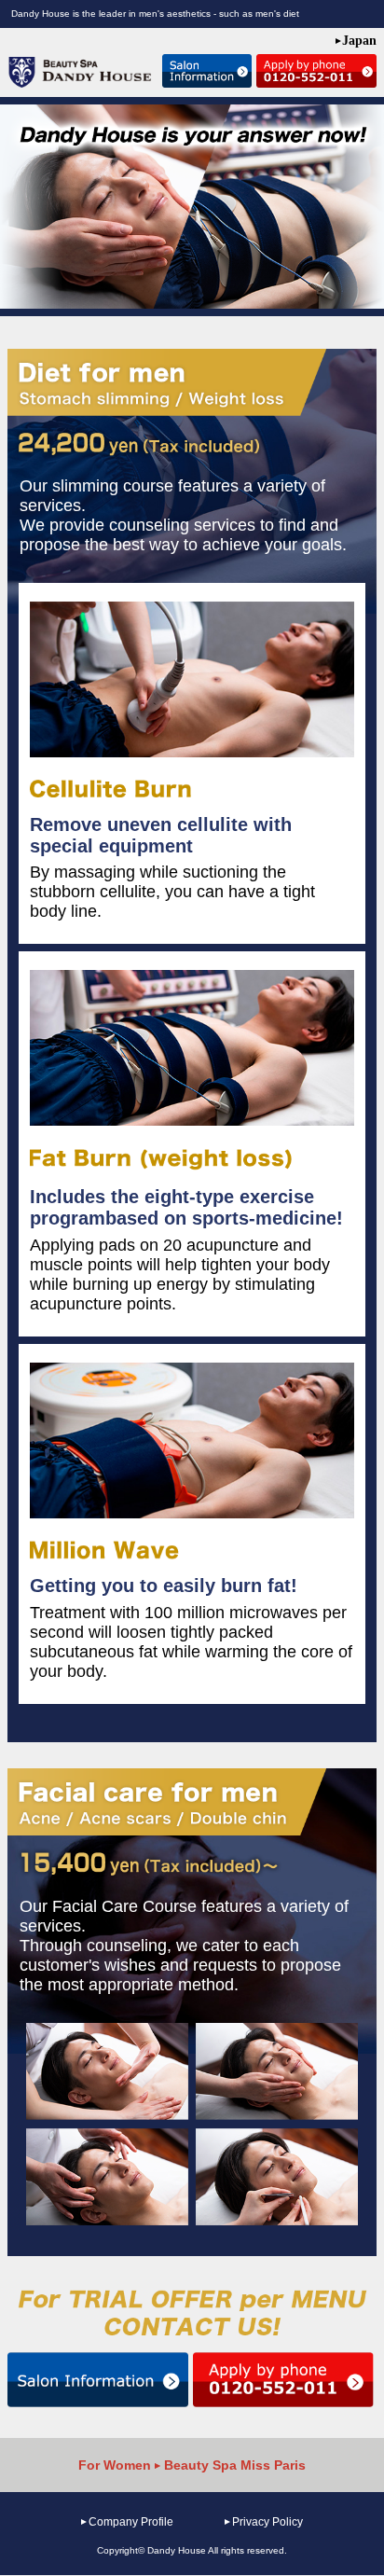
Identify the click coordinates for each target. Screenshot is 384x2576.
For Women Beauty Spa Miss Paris (192, 2465)
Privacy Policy (267, 2522)
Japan (359, 41)
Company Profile (130, 2522)
